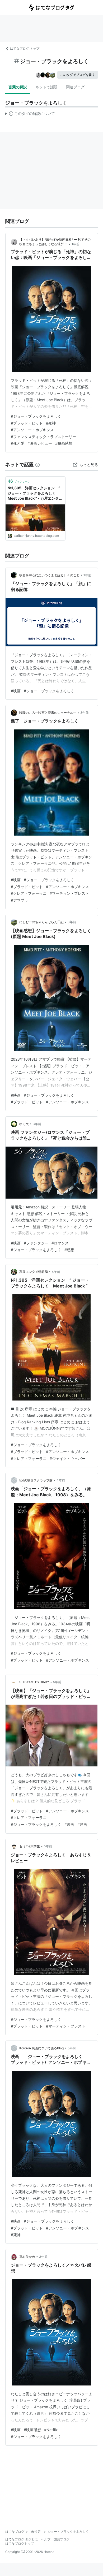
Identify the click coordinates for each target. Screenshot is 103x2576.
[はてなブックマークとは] (38, 464)
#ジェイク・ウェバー (67, 1458)
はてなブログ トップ (25, 48)
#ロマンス (60, 1243)
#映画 (16, 691)
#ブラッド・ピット (27, 423)
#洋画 (82, 1824)
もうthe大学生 (30, 1846)
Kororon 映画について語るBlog (41, 2048)
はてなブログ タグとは (22, 2539)
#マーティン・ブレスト (69, 893)
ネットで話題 (46, 87)
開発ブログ (62, 2539)
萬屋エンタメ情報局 (34, 1272)
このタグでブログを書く (78, 75)
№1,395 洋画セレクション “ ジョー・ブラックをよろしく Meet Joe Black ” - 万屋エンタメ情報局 (35, 493)
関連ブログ (75, 87)
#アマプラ (19, 900)
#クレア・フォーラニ (29, 893)
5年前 (57, 1682)
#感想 (69, 1250)
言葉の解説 (18, 87)
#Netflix (51, 2430)
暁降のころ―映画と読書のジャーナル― (48, 713)
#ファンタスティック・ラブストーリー (43, 437)
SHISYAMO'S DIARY (34, 1682)
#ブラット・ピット (27, 2026)
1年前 (76, 244)
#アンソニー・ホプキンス (32, 430)
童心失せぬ (27, 2257)
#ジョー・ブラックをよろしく (36, 416)
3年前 (85, 713)
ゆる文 (24, 1124)
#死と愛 (18, 443)
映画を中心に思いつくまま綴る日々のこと (49, 575)
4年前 (56, 1272)
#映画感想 (64, 443)
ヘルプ (46, 2539)
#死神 (51, 423)
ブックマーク (19, 481)
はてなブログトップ (20, 2543)
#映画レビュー (40, 443)
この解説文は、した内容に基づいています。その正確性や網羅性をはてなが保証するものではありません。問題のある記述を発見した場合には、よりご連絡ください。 (30, 115)
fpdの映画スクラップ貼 (36, 1480)
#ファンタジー (36, 1243)
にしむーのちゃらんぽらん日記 (41, 922)
